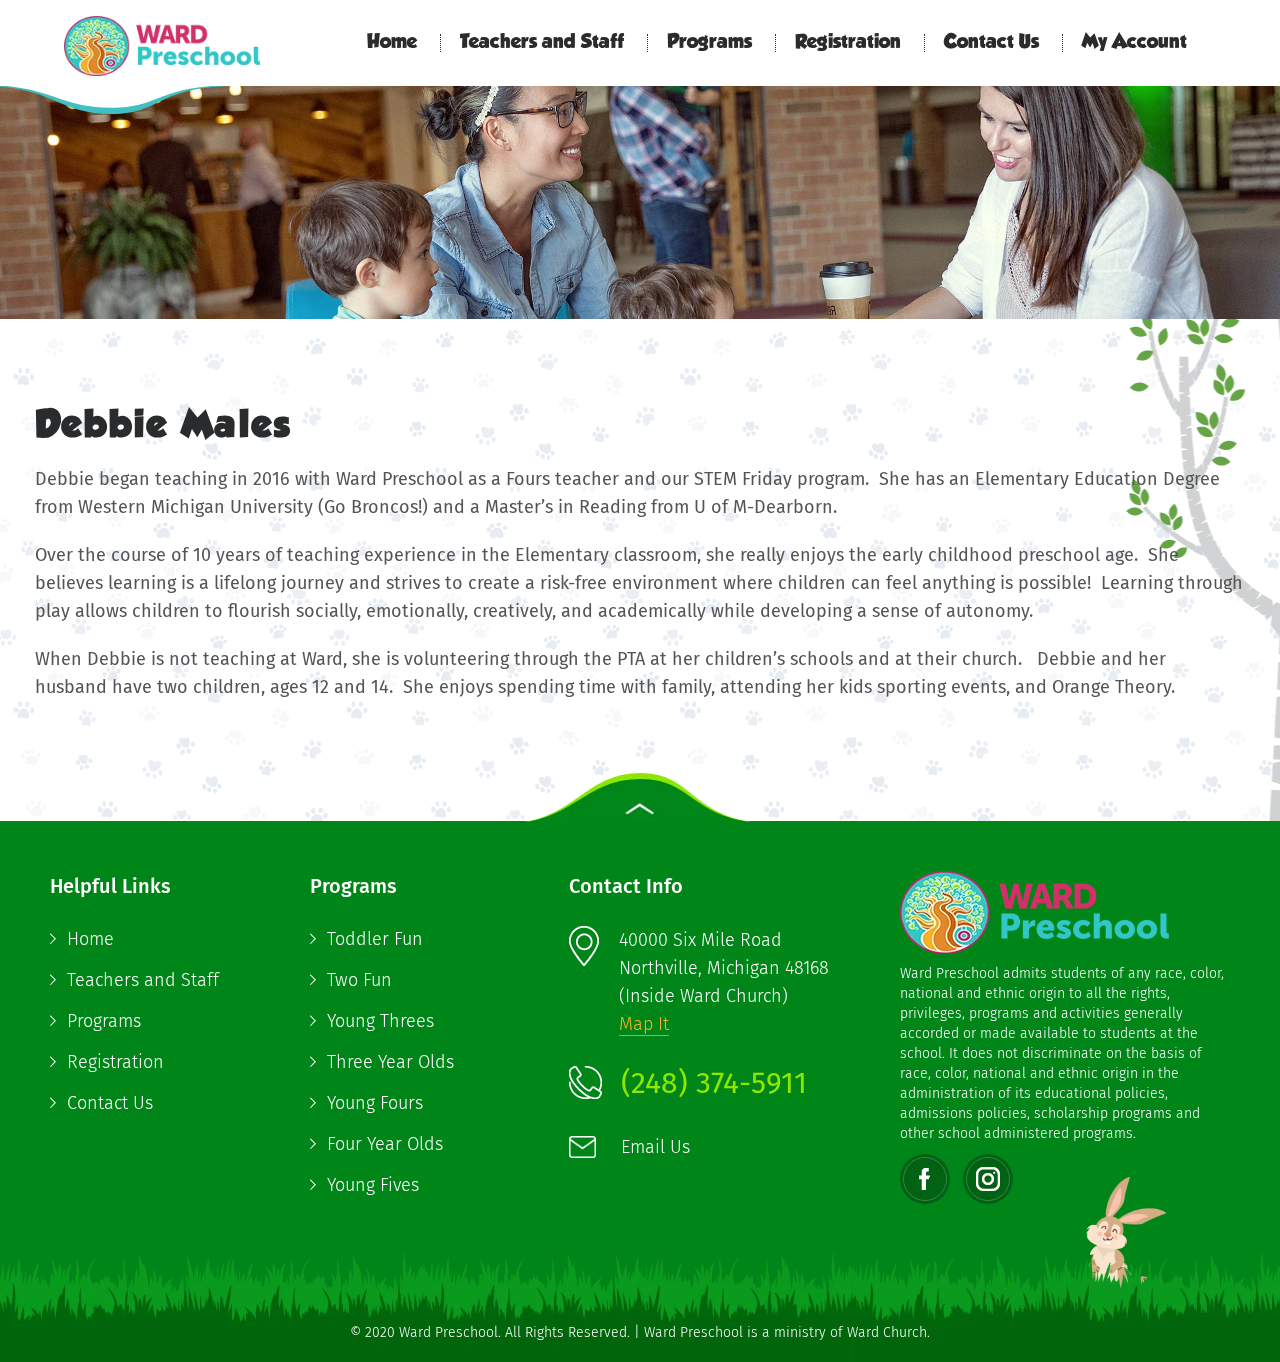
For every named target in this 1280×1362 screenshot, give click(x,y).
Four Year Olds (385, 1144)
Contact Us (991, 43)
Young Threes (380, 1021)
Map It (644, 1024)
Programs (709, 43)
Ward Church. (888, 1332)
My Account (1134, 43)
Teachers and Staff (542, 43)
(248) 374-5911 (714, 1083)
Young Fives (373, 1185)
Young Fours (375, 1103)
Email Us (655, 1147)
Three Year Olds (390, 1062)
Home (392, 43)
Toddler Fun (375, 939)
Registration (848, 43)
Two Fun (359, 980)
